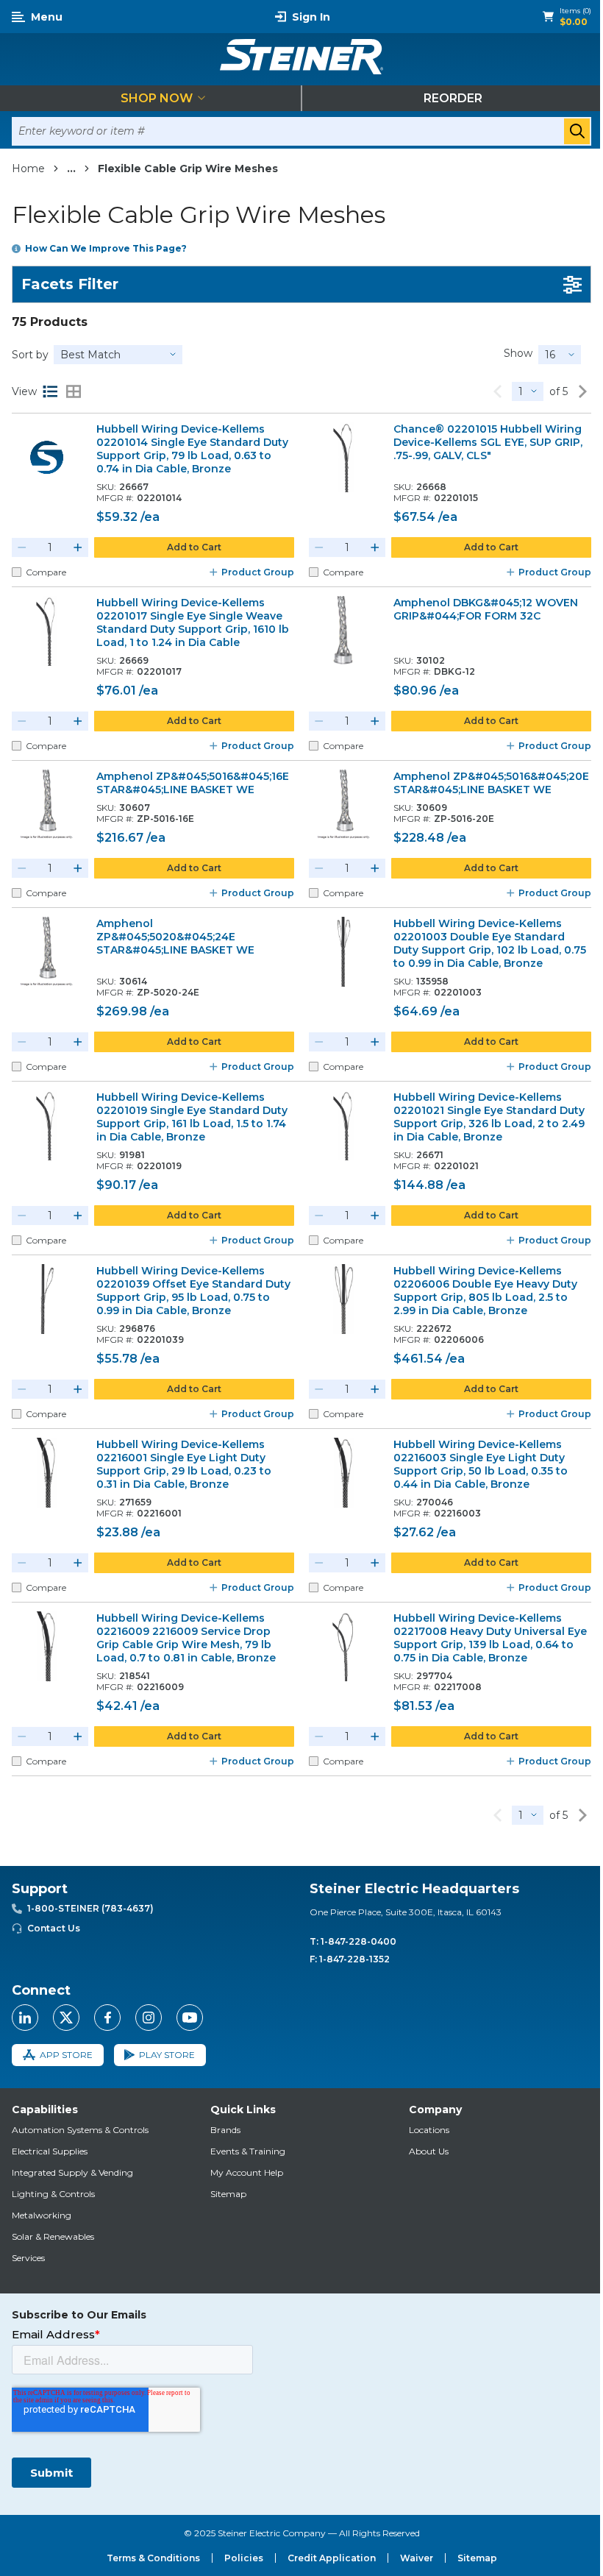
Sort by (30, 355)
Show (518, 353)
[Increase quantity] (78, 547)
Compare (46, 572)
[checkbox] (17, 572)
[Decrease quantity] (22, 547)
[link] (497, 391)
